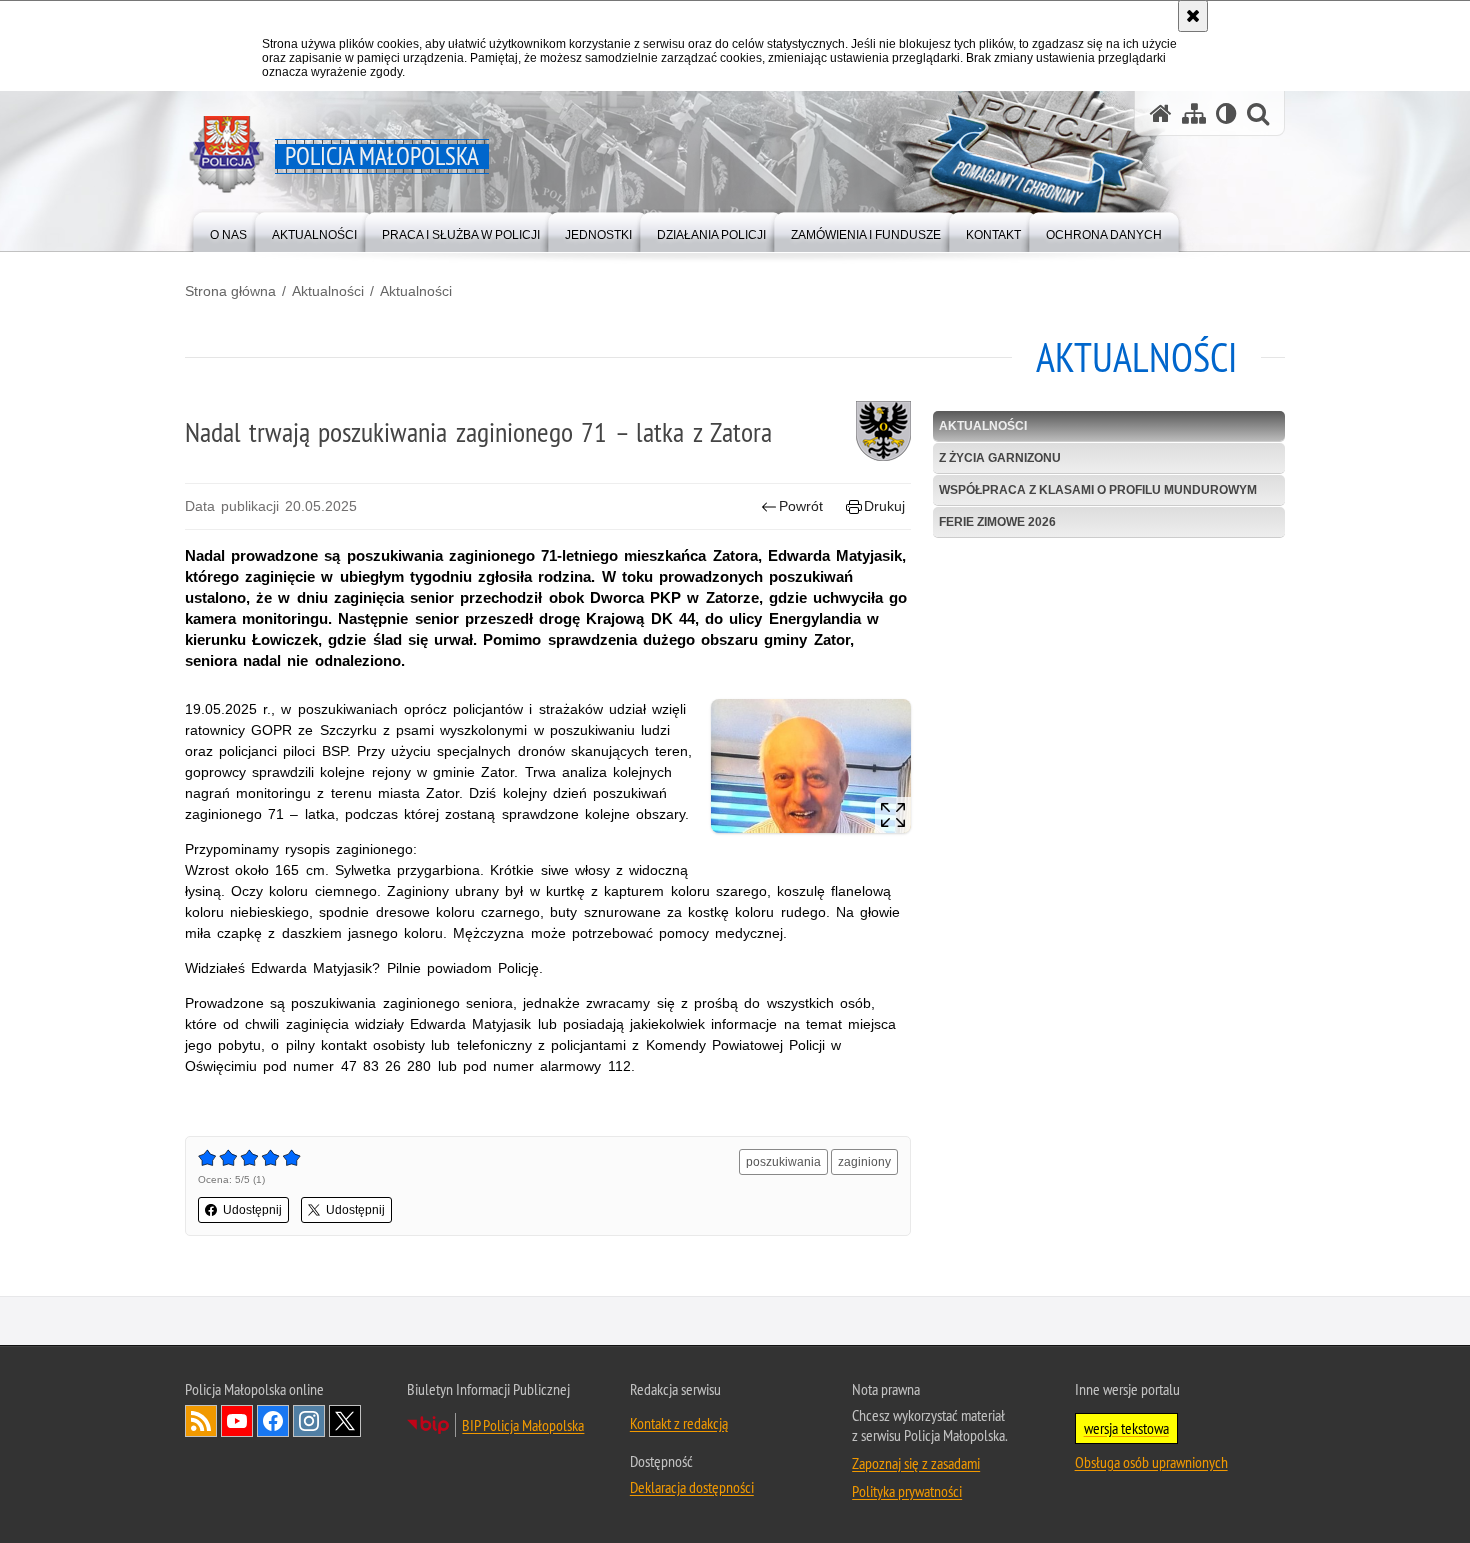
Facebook (273, 1421)
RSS (201, 1421)
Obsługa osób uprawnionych (1151, 1462)
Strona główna (230, 291)
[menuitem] (228, 230)
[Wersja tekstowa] (1226, 113)
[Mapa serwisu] (1194, 113)
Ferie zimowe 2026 (997, 522)
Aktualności (328, 291)
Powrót (801, 506)
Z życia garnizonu (1000, 458)
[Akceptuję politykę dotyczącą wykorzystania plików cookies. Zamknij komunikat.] (1193, 16)
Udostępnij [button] (252, 1210)
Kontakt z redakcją (679, 1423)
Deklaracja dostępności (692, 1487)
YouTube (237, 1421)
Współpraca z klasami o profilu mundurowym (1098, 490)
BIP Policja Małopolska (523, 1425)
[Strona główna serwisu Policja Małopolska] (1161, 113)
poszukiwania (783, 1162)
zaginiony (864, 1162)
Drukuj (884, 506)
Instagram (309, 1421)
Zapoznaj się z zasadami (916, 1463)
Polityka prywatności (907, 1491)
